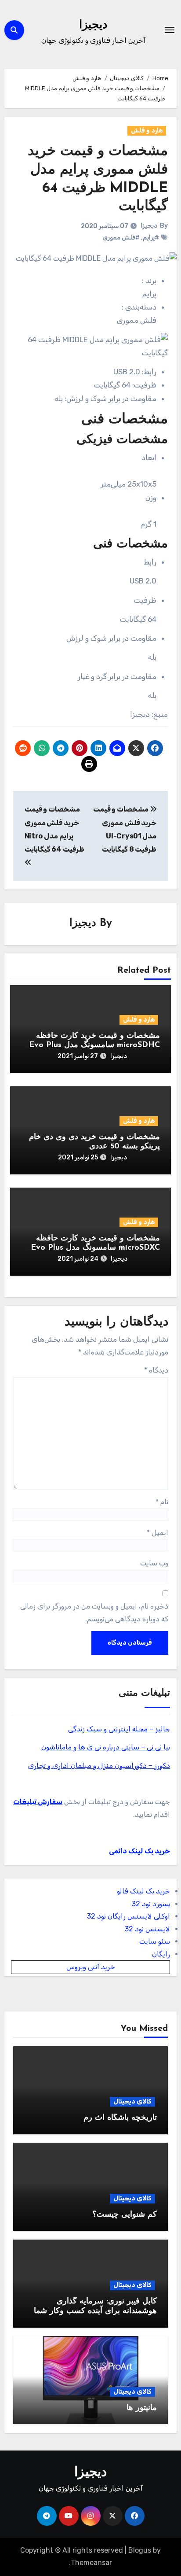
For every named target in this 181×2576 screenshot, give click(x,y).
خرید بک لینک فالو (143, 1891)
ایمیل (157, 1533)
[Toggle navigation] (170, 30)
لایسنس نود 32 (147, 1929)
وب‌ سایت (154, 1563)
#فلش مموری (121, 238)
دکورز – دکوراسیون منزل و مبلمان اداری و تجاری (99, 1766)
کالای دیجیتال (132, 2102)
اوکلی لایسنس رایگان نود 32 (129, 1916)
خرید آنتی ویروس (91, 1967)
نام (162, 1502)
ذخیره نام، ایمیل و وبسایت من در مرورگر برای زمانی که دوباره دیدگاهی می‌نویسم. (94, 1612)
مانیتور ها (142, 2408)
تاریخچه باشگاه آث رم (120, 2118)
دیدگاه (156, 1370)
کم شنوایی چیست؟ (125, 2215)
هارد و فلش (147, 131)
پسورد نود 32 (151, 1904)
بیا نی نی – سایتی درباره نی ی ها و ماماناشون (106, 1747)
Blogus (140, 2550)
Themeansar (91, 2563)
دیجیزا (93, 25)
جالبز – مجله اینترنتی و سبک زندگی (119, 1729)
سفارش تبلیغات (38, 1802)
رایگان (161, 1954)
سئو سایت (155, 1941)
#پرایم (151, 238)
